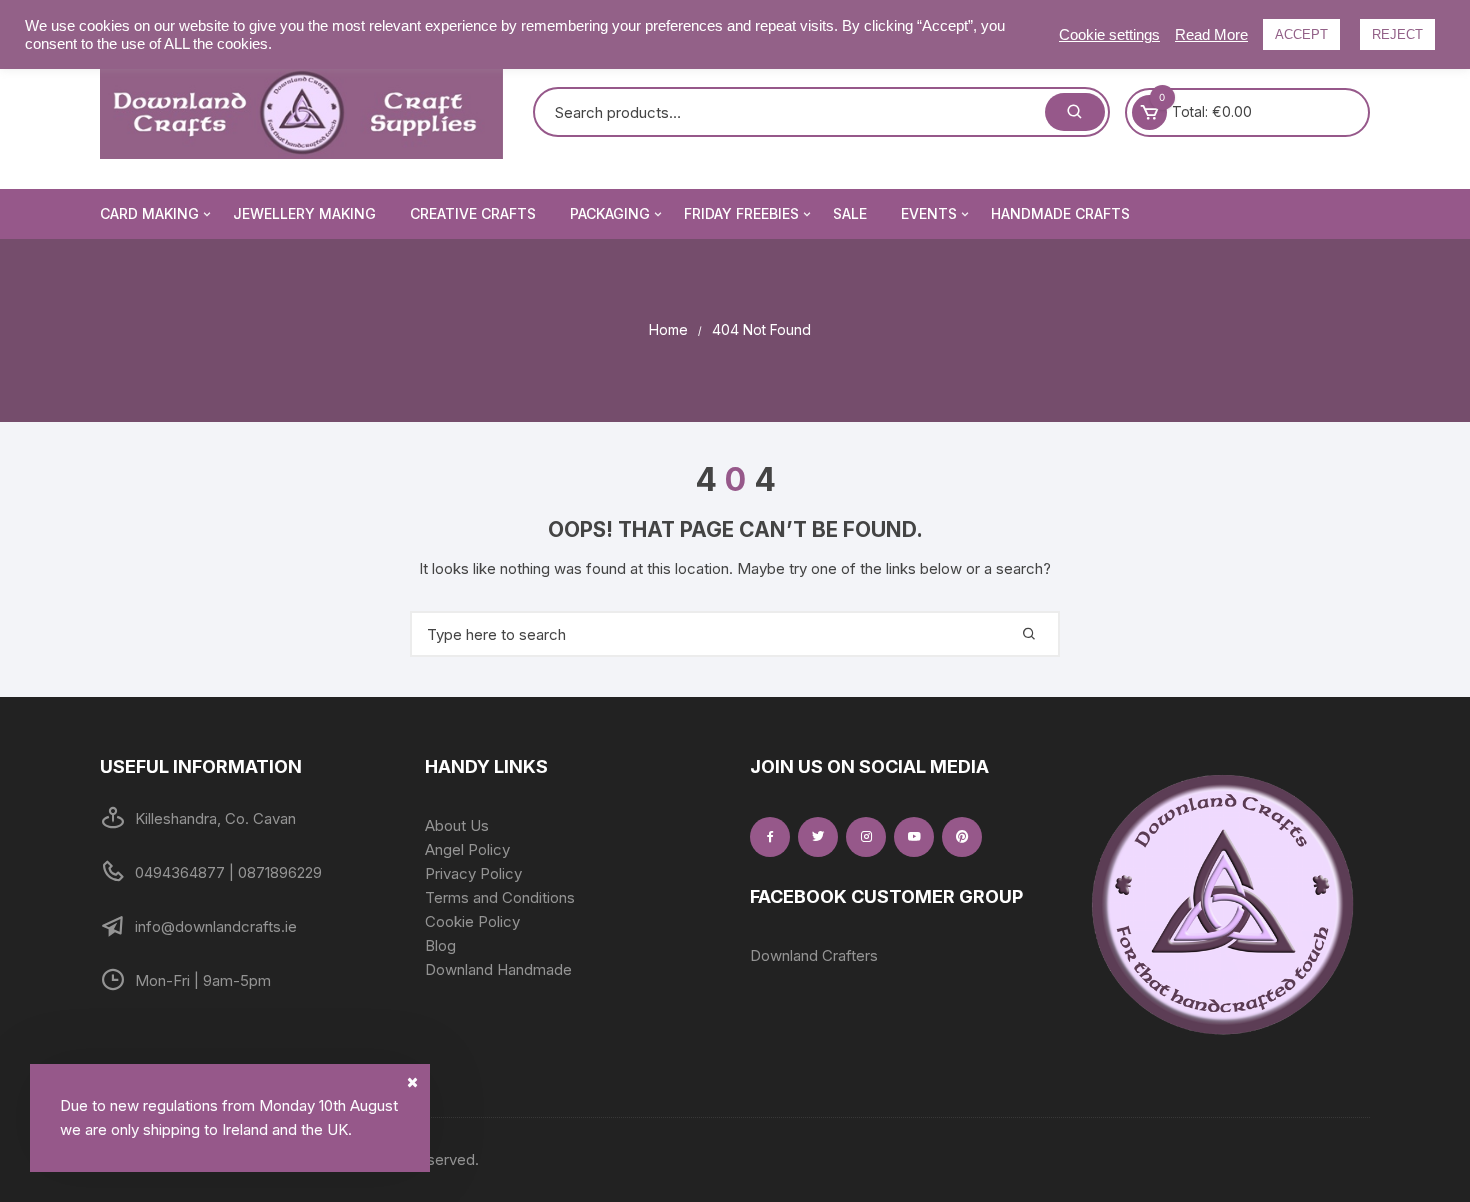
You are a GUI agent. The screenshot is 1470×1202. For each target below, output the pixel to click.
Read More (1211, 35)
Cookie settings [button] (1109, 35)
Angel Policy (467, 849)
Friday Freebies (741, 213)
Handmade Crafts (1060, 213)
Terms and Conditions (500, 897)
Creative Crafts (473, 213)
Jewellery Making (304, 213)
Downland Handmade (498, 969)
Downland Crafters (814, 955)
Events (929, 213)
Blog (440, 945)
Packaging (610, 213)
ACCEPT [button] (1301, 34)
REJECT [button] (1397, 34)
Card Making (149, 213)
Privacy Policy (473, 873)
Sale (850, 213)
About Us (457, 825)
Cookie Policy (472, 921)
